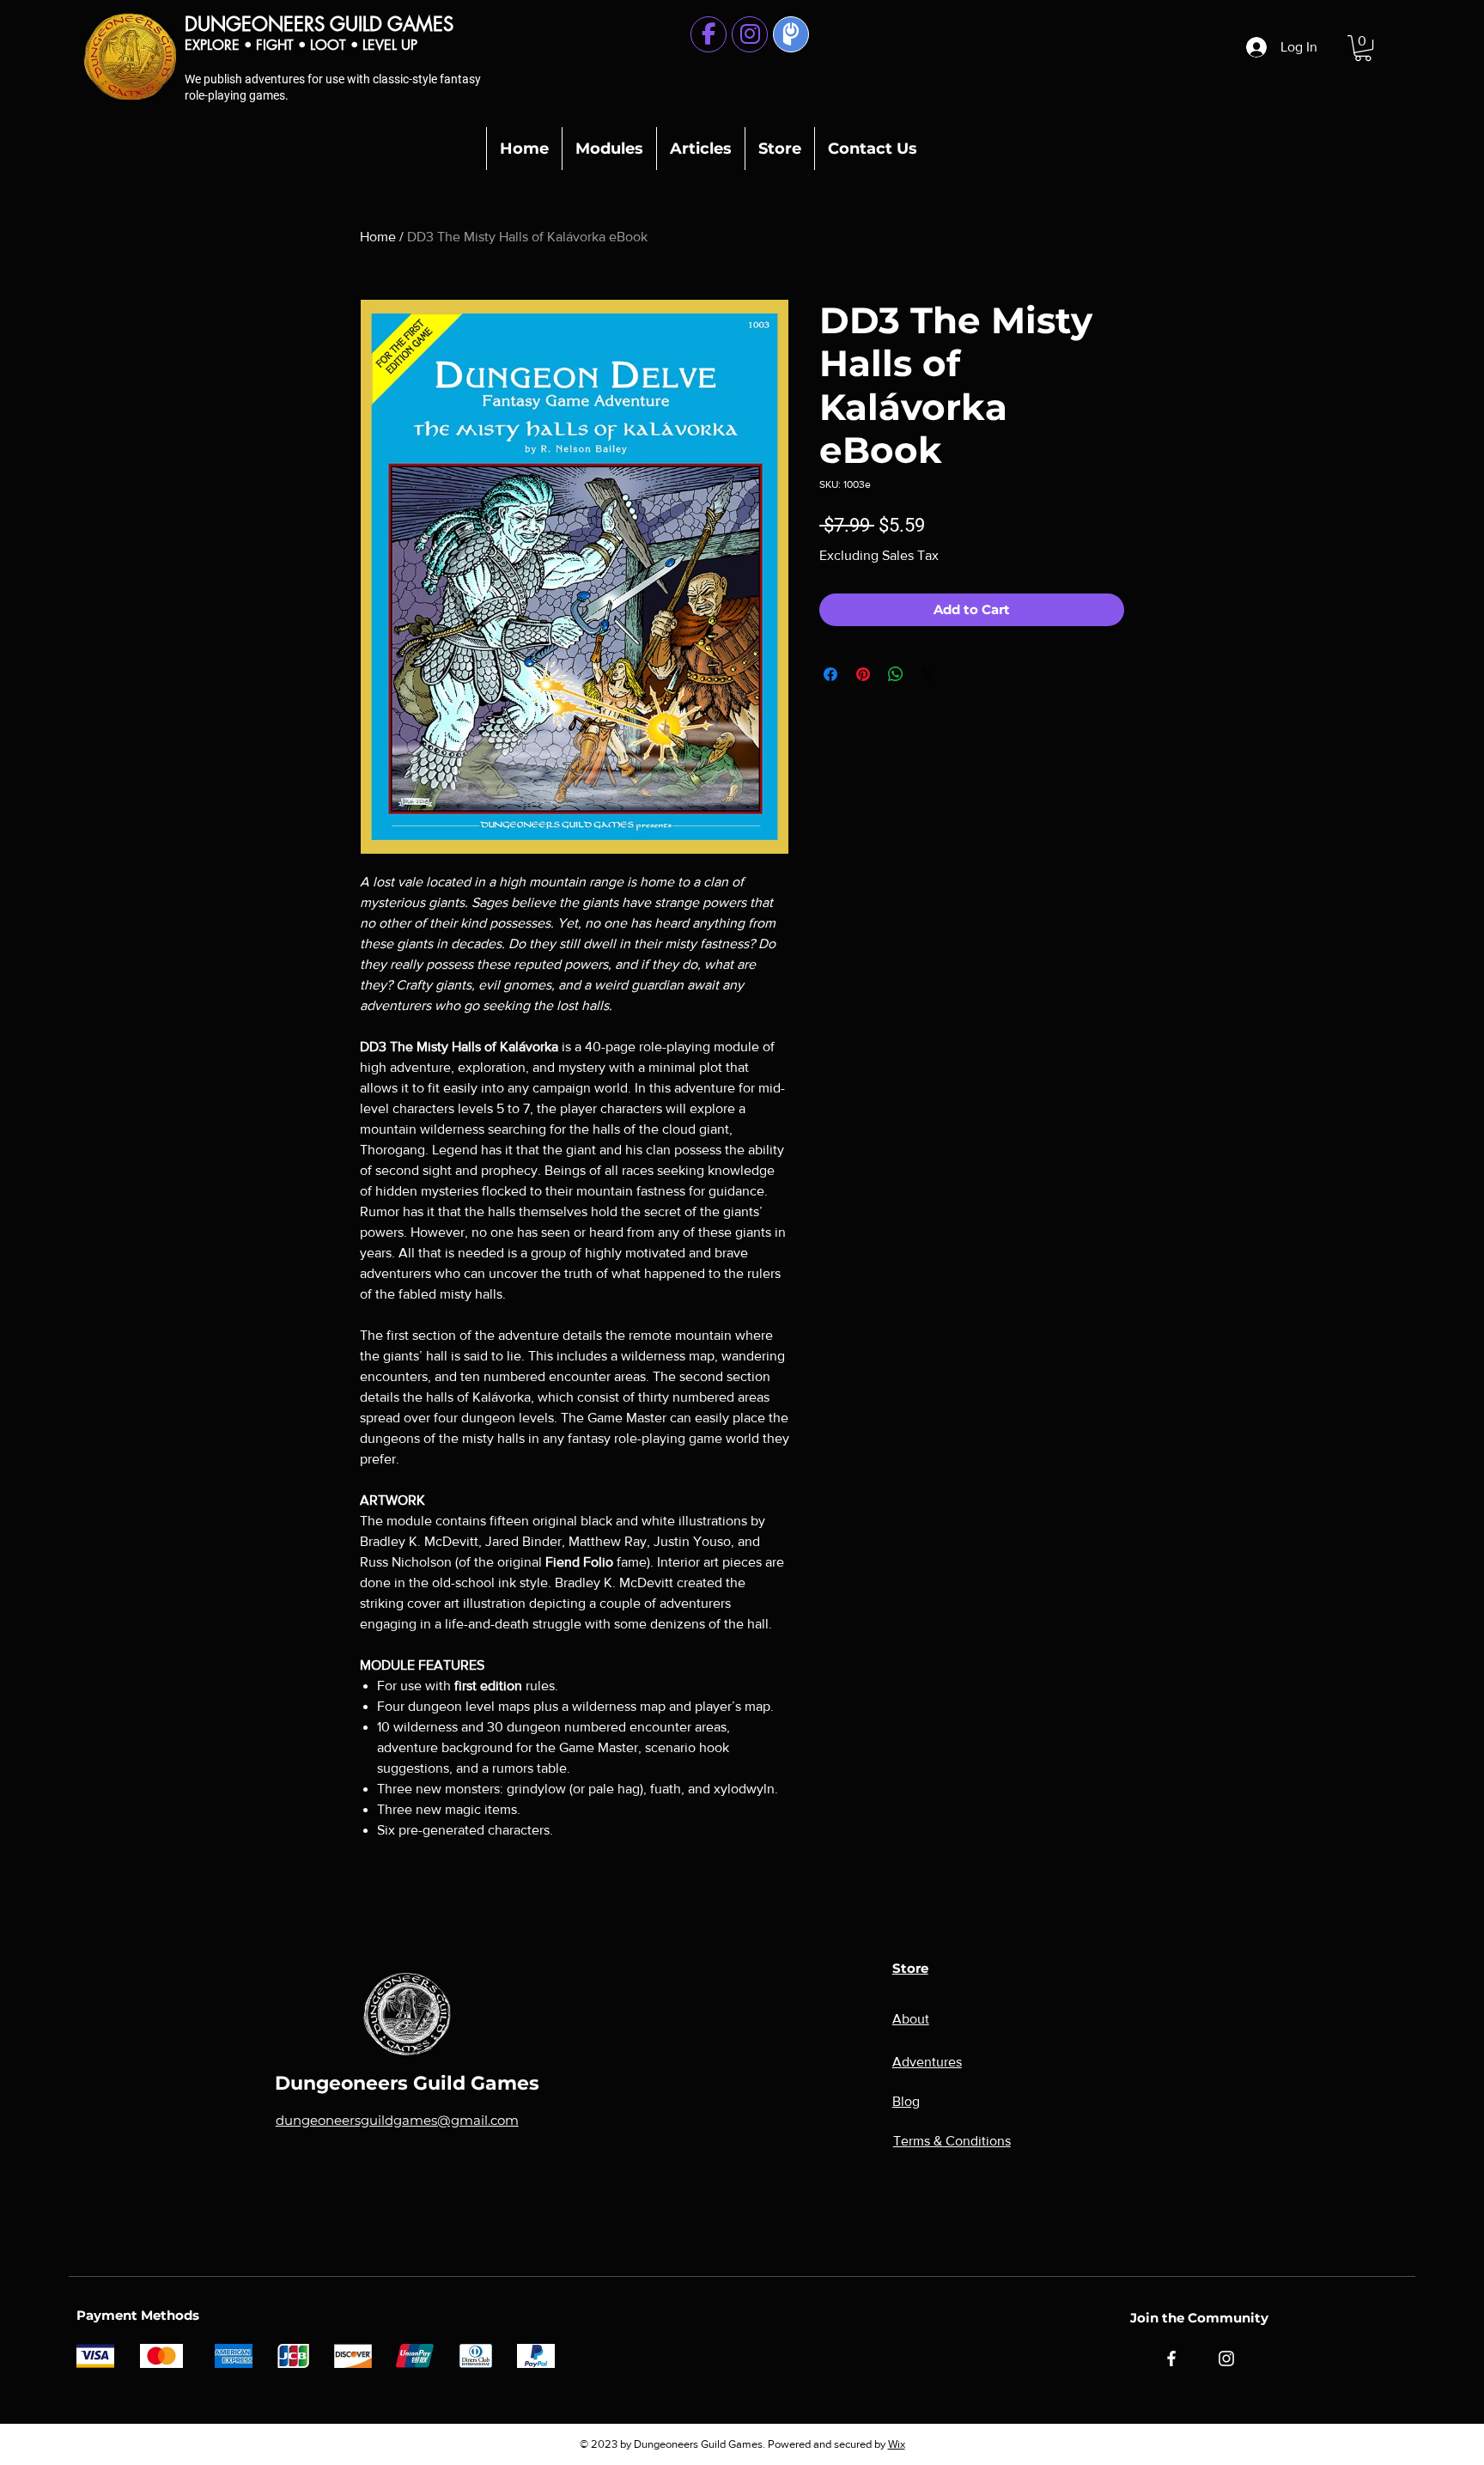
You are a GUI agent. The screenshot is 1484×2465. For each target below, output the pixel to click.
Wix (897, 2444)
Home (378, 237)
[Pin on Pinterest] (863, 674)
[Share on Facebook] (830, 674)
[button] (1363, 48)
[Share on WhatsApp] (896, 674)
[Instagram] (1226, 2358)
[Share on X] (928, 674)
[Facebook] (1171, 2358)
